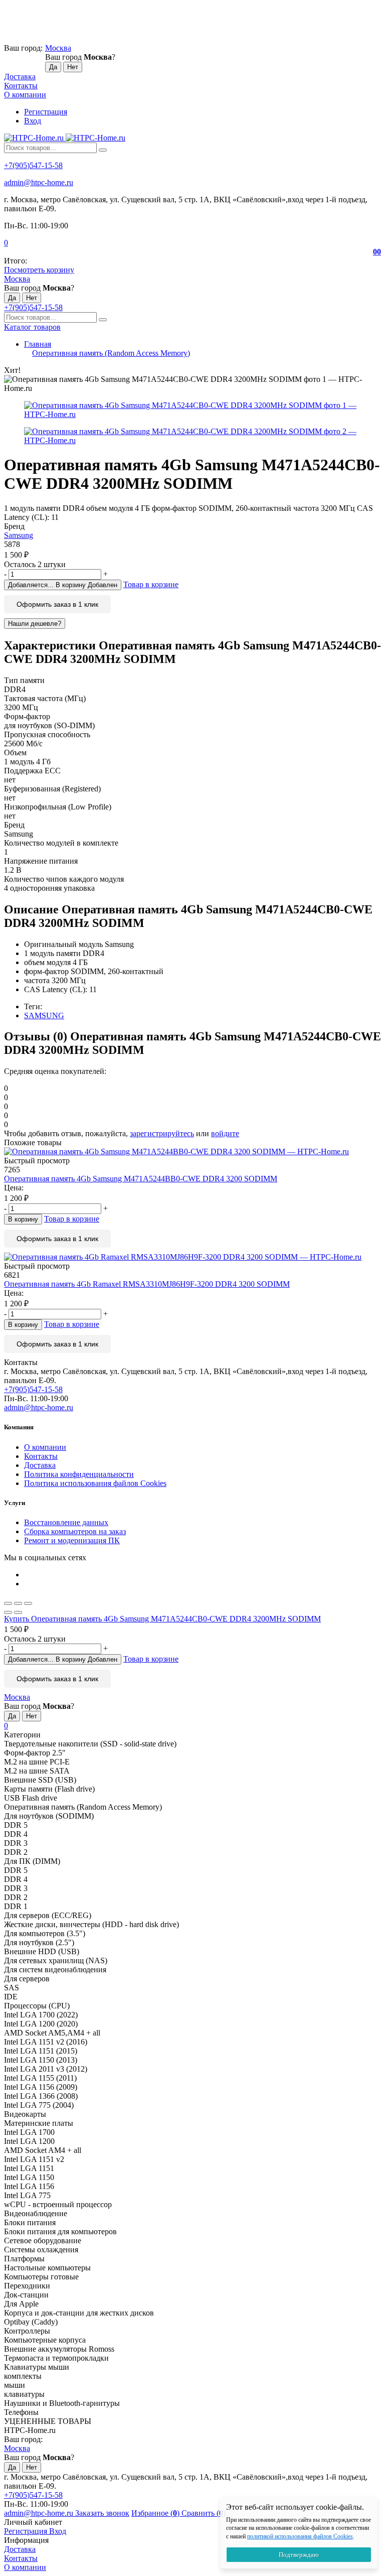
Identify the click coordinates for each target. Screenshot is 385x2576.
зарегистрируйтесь (162, 1133)
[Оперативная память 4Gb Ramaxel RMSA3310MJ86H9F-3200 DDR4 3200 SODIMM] (192, 1257)
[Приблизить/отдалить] (28, 1603)
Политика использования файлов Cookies (95, 1483)
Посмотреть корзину (39, 270)
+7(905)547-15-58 (33, 165)
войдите (225, 1133)
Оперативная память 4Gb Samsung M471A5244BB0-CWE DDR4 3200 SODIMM (141, 1179)
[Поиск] (103, 150)
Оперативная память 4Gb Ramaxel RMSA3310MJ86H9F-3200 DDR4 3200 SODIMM (147, 1284)
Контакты (21, 86)
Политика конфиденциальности (79, 1474)
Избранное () (156, 2513)
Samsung (19, 535)
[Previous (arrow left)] (8, 1612)
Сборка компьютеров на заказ (75, 1531)
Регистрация (46, 112)
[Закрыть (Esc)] (8, 1603)
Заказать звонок (102, 2513)
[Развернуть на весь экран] (18, 1603)
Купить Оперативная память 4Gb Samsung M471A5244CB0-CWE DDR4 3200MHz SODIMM (162, 1619)
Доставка (20, 77)
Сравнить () (204, 2513)
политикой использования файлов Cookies (300, 2536)
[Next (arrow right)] (18, 1612)
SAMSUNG (44, 1015)
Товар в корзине (151, 584)
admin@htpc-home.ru (39, 182)
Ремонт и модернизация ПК (72, 1540)
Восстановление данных (66, 1522)
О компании (25, 95)
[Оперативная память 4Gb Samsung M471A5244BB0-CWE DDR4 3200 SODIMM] (192, 1152)
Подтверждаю (299, 2555)
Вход (33, 121)
